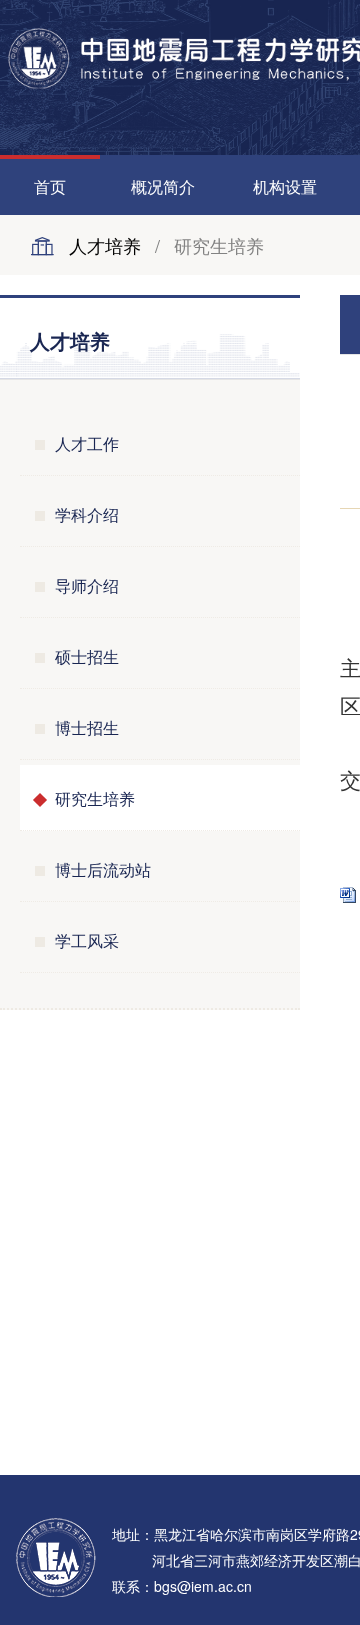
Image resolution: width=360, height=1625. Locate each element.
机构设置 (285, 186)
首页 (50, 186)
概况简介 (163, 186)
